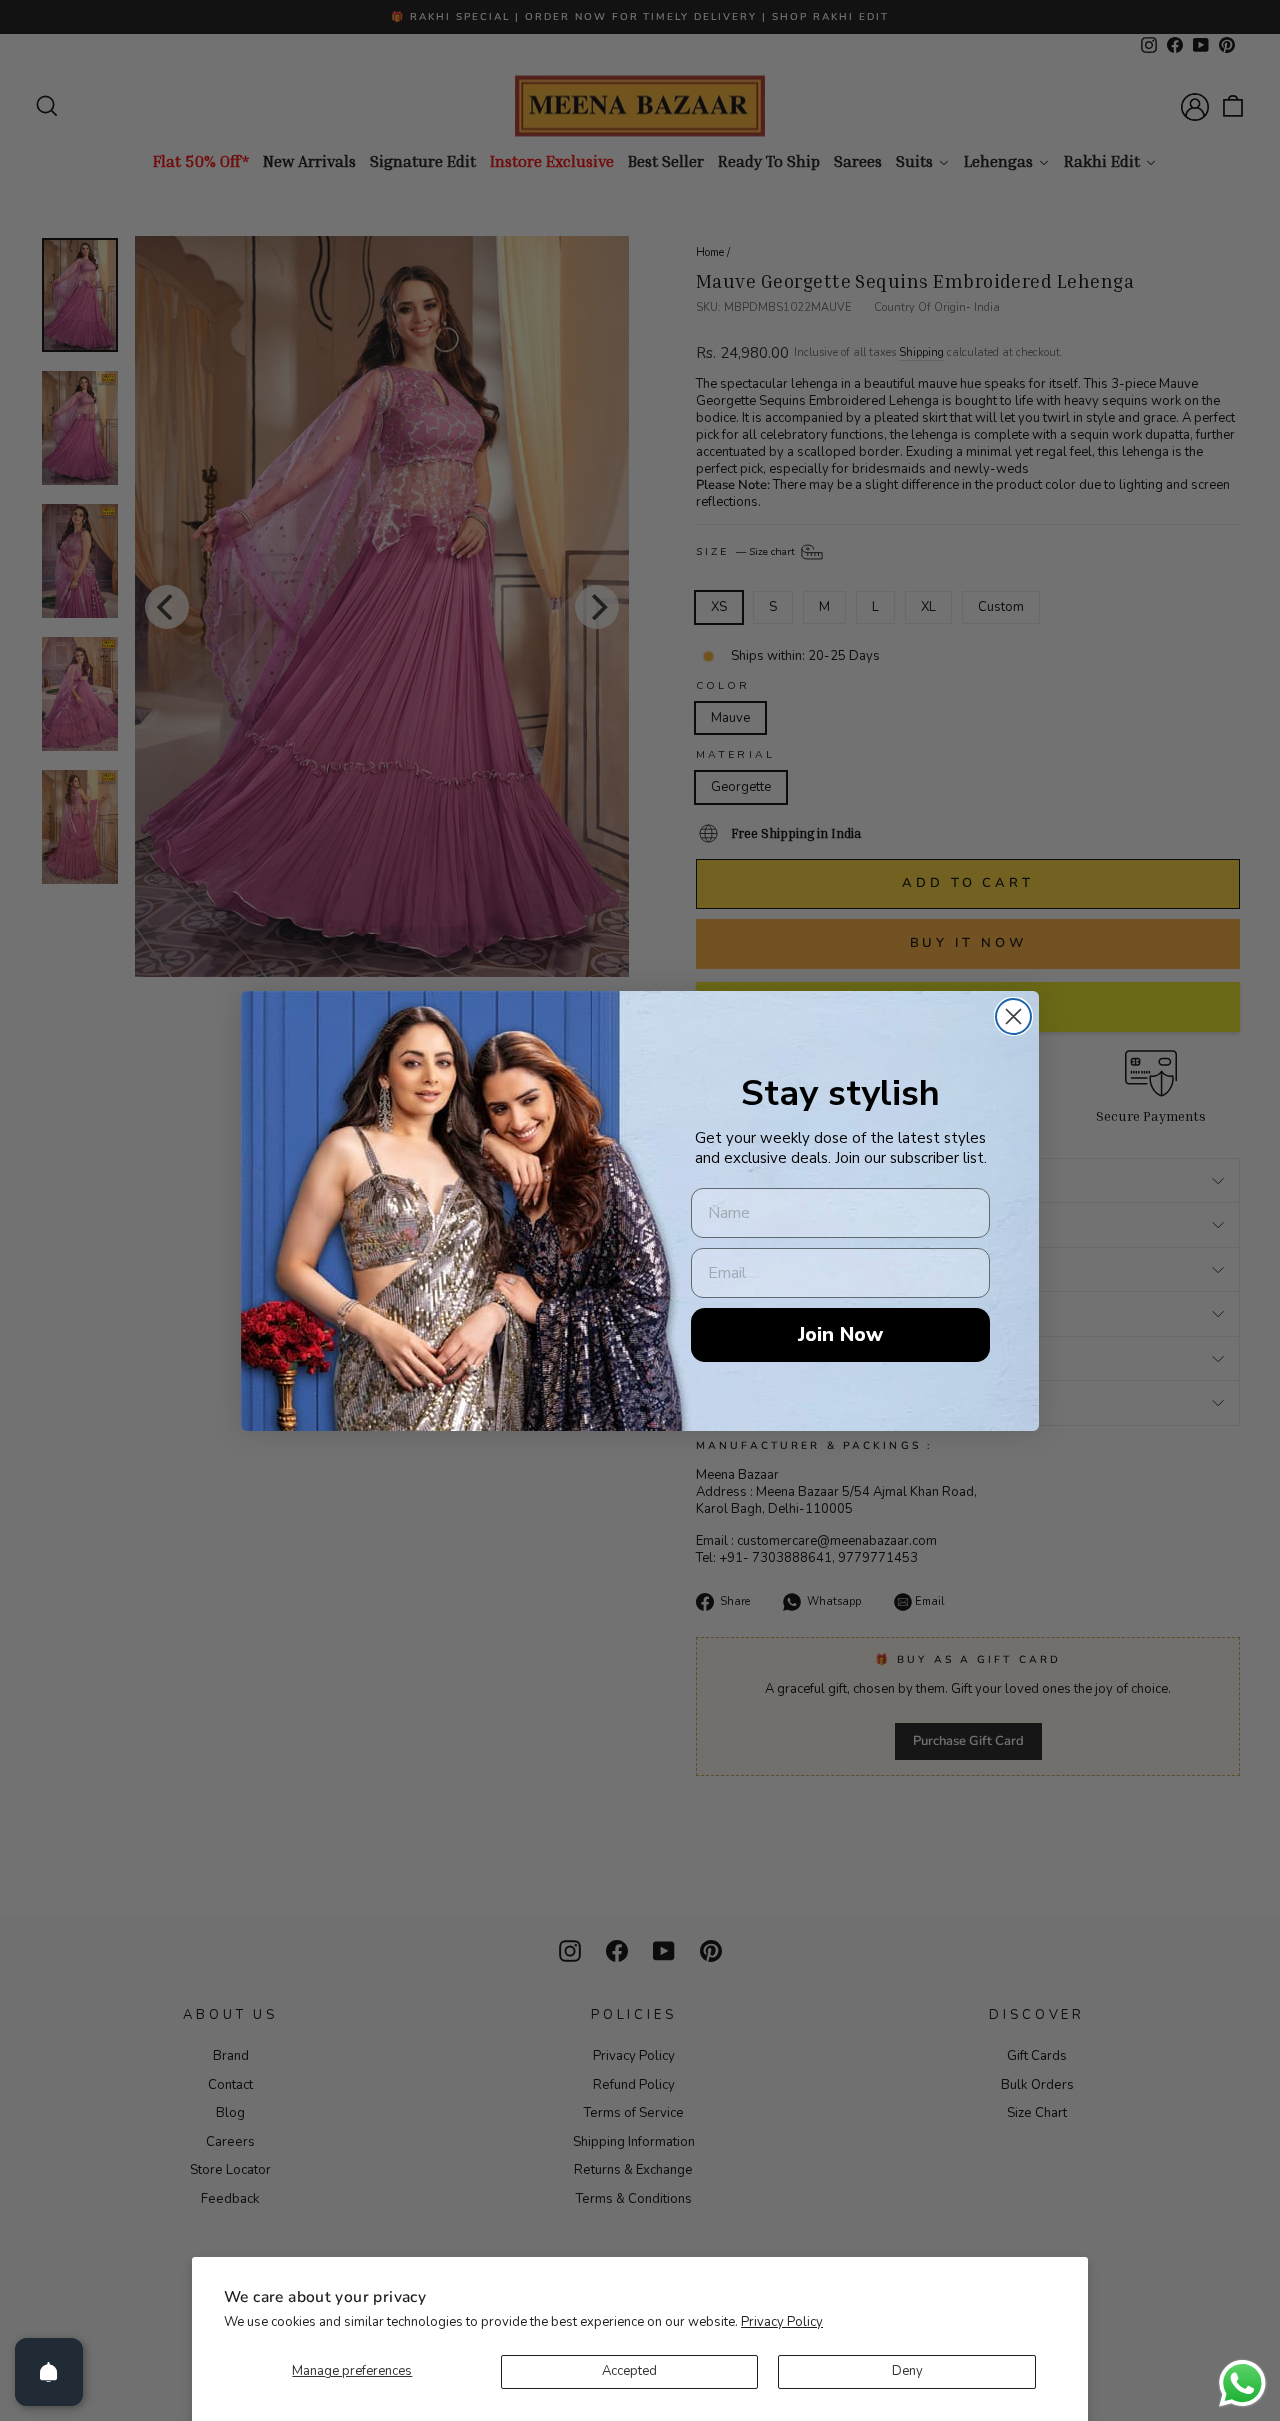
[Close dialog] (1013, 1016)
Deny (907, 2371)
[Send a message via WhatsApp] (1242, 2383)
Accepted (629, 2371)
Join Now (840, 1334)
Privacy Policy (782, 2322)
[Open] (49, 2372)
